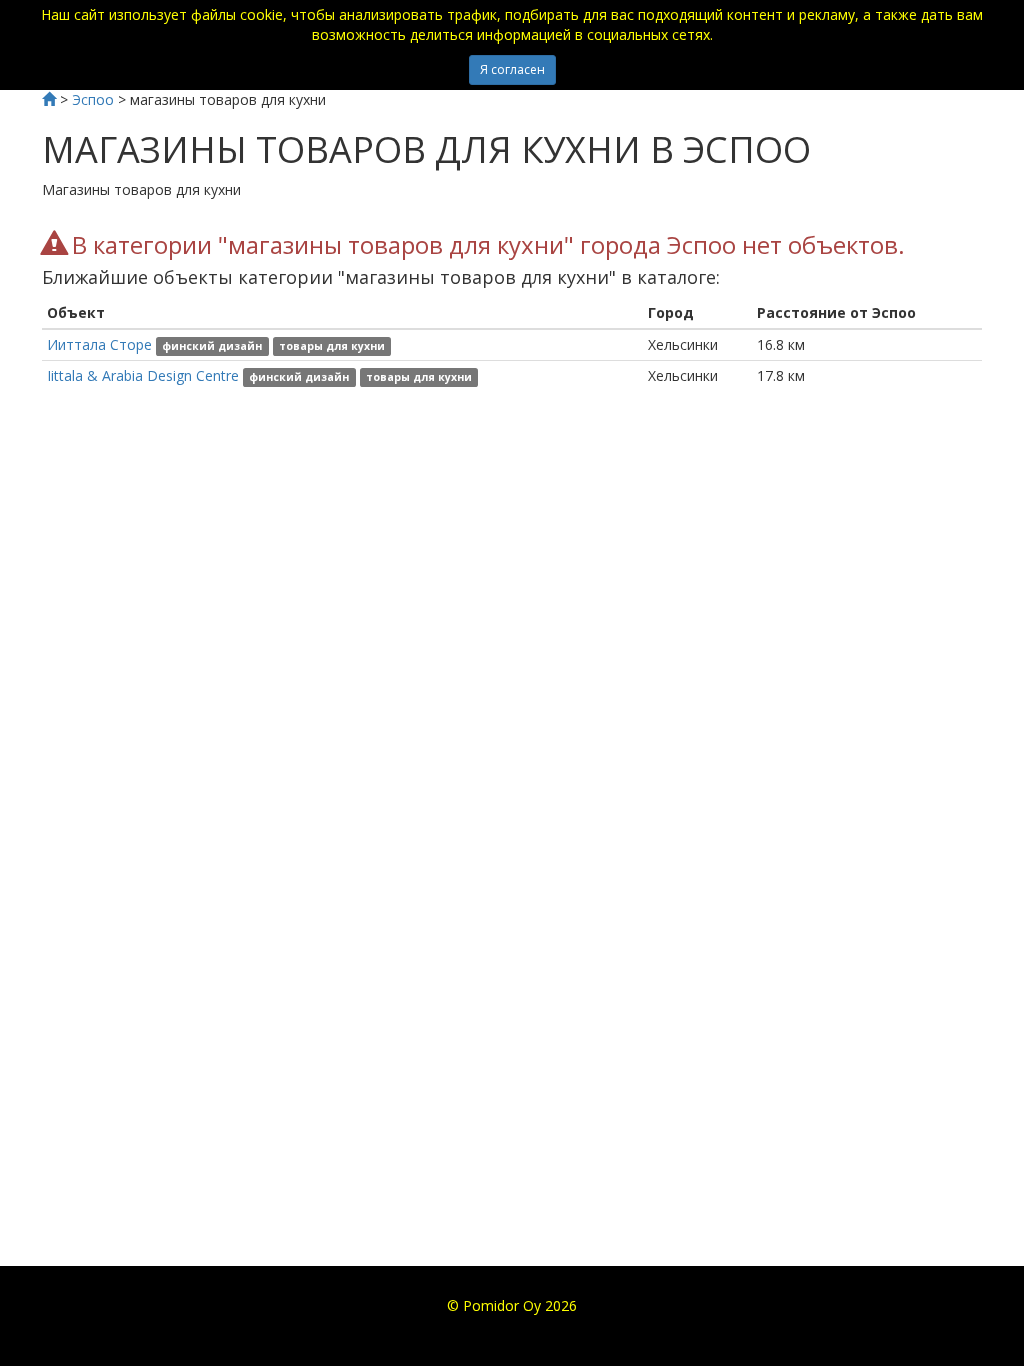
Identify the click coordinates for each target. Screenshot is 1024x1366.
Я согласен (512, 69)
